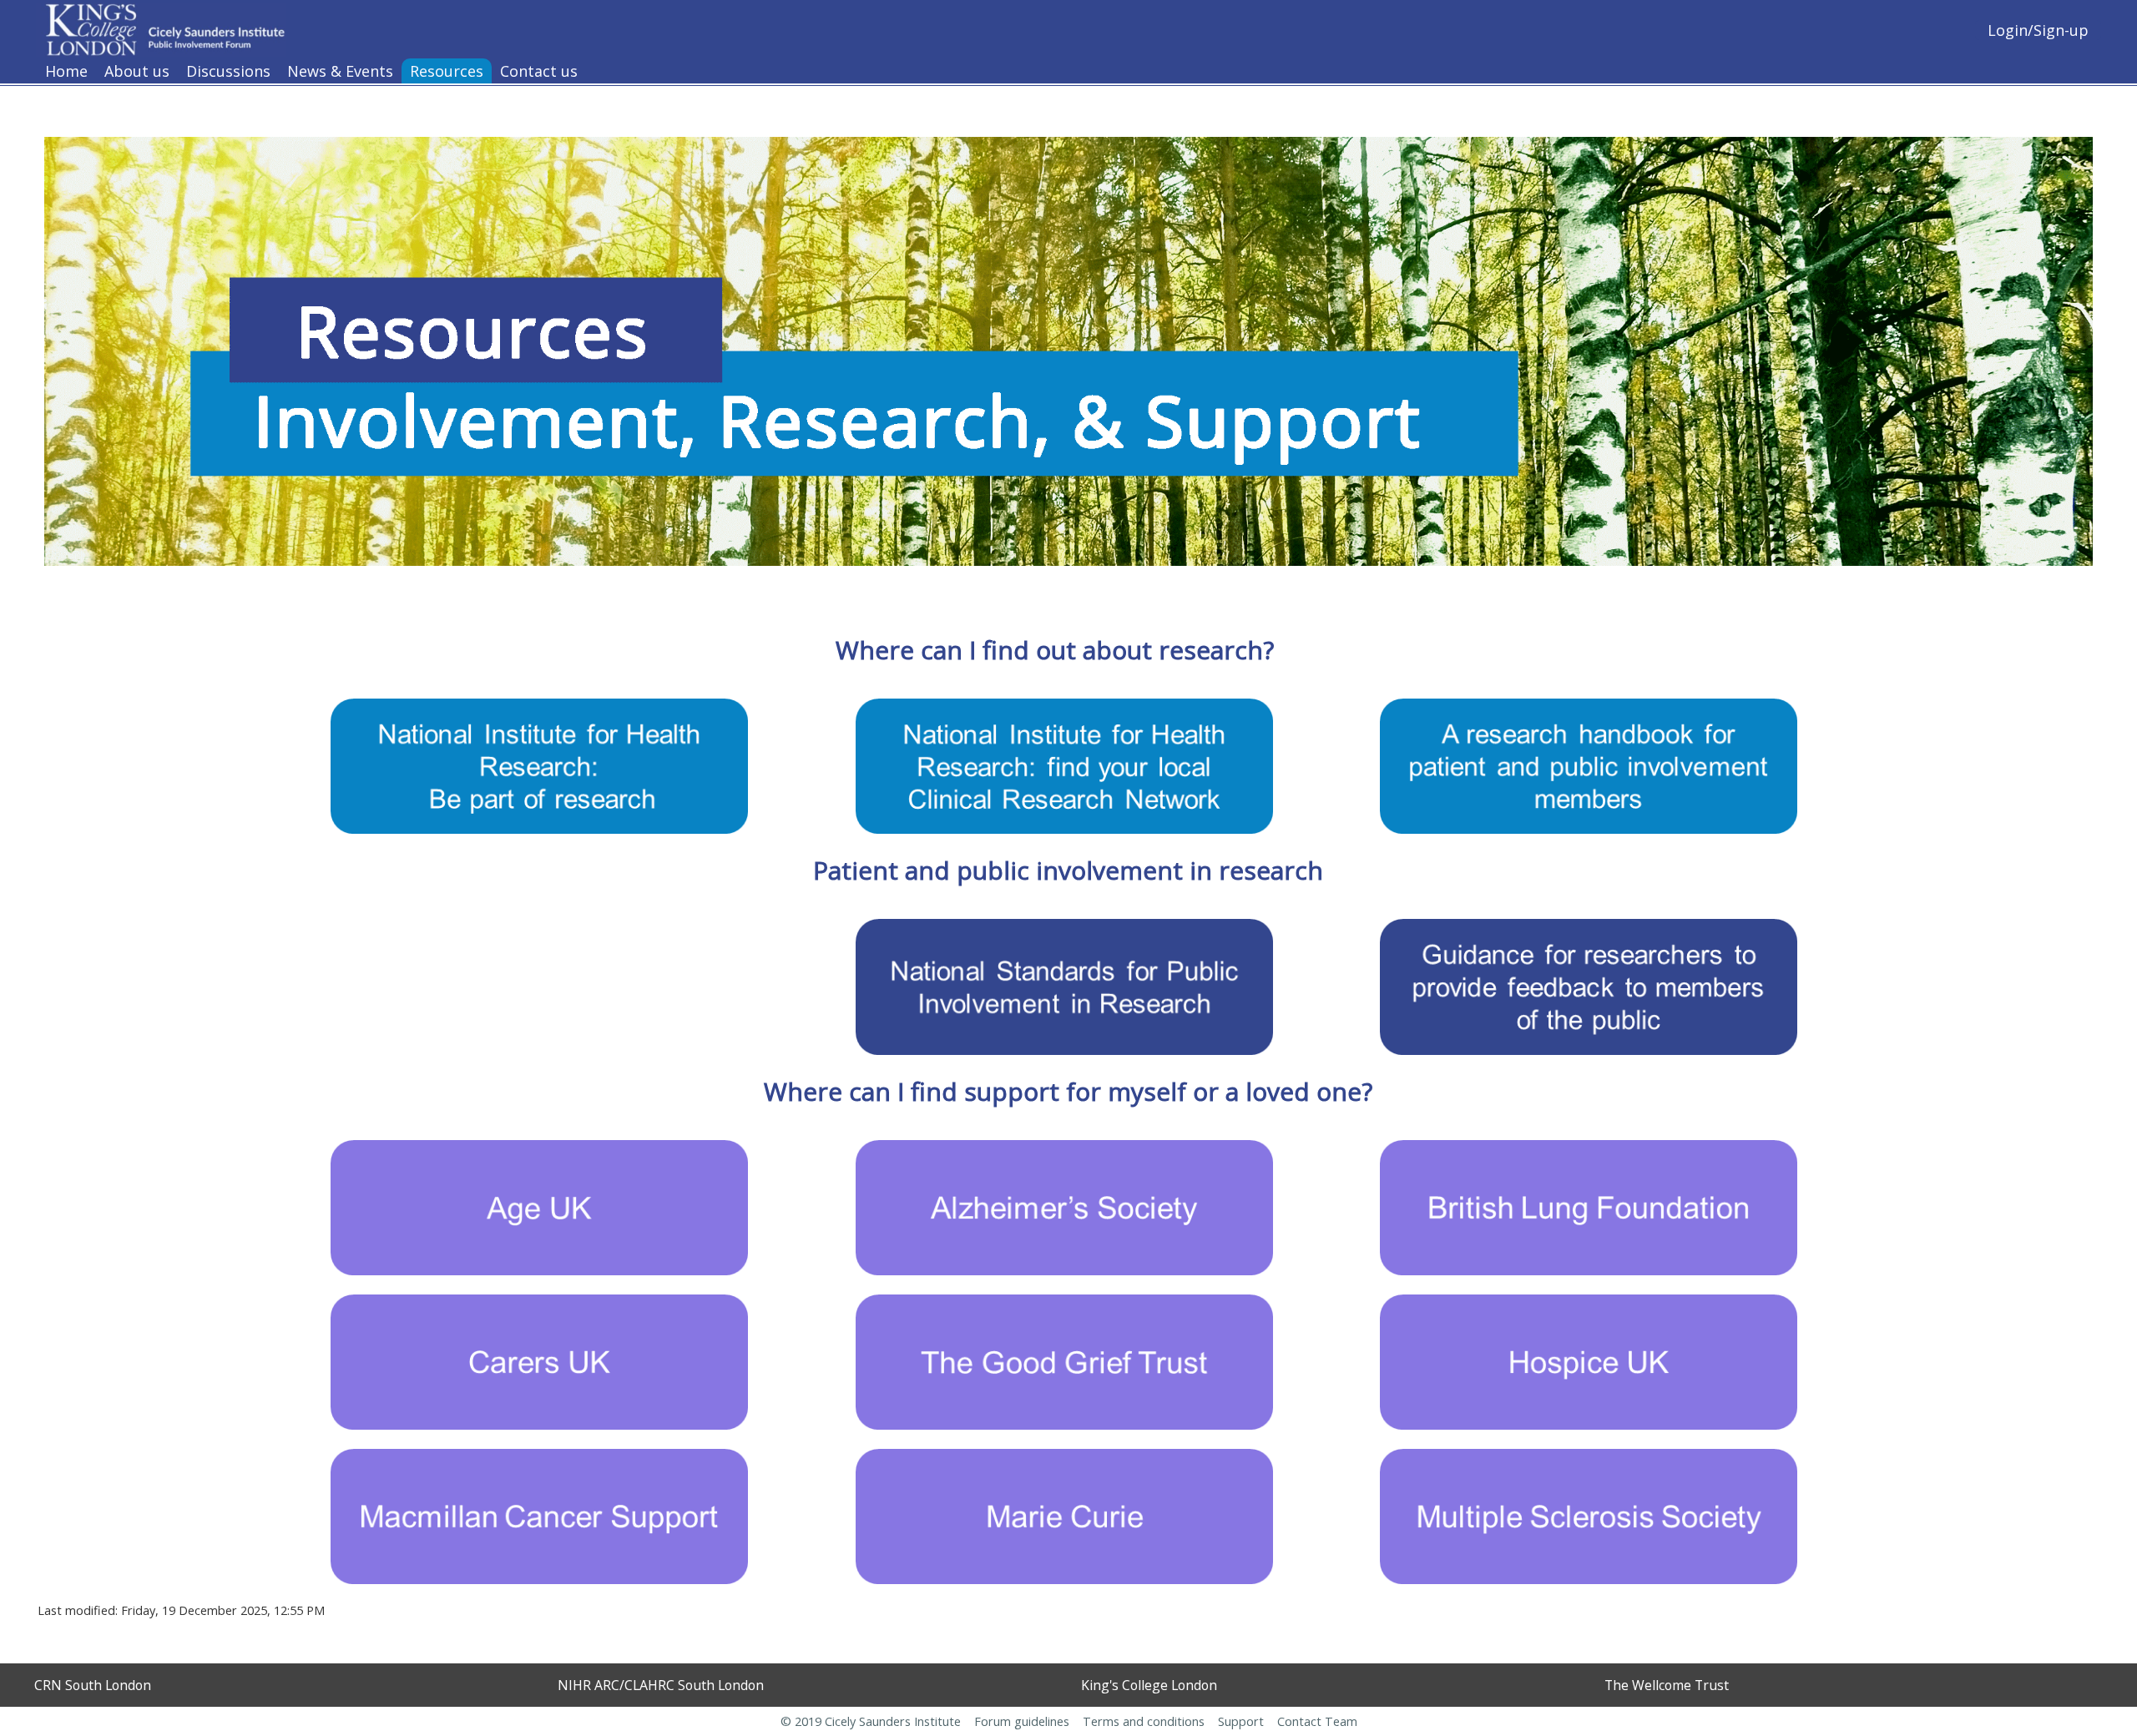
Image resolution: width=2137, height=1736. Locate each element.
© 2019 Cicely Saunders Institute (871, 1721)
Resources (447, 71)
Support (1241, 1721)
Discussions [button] (228, 71)
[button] (1936, 29)
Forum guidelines (1023, 1721)
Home (66, 71)
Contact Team (1317, 1721)
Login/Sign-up (2038, 30)
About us (137, 71)
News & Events (340, 71)
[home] (161, 28)
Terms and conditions (1144, 1721)
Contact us (539, 71)
